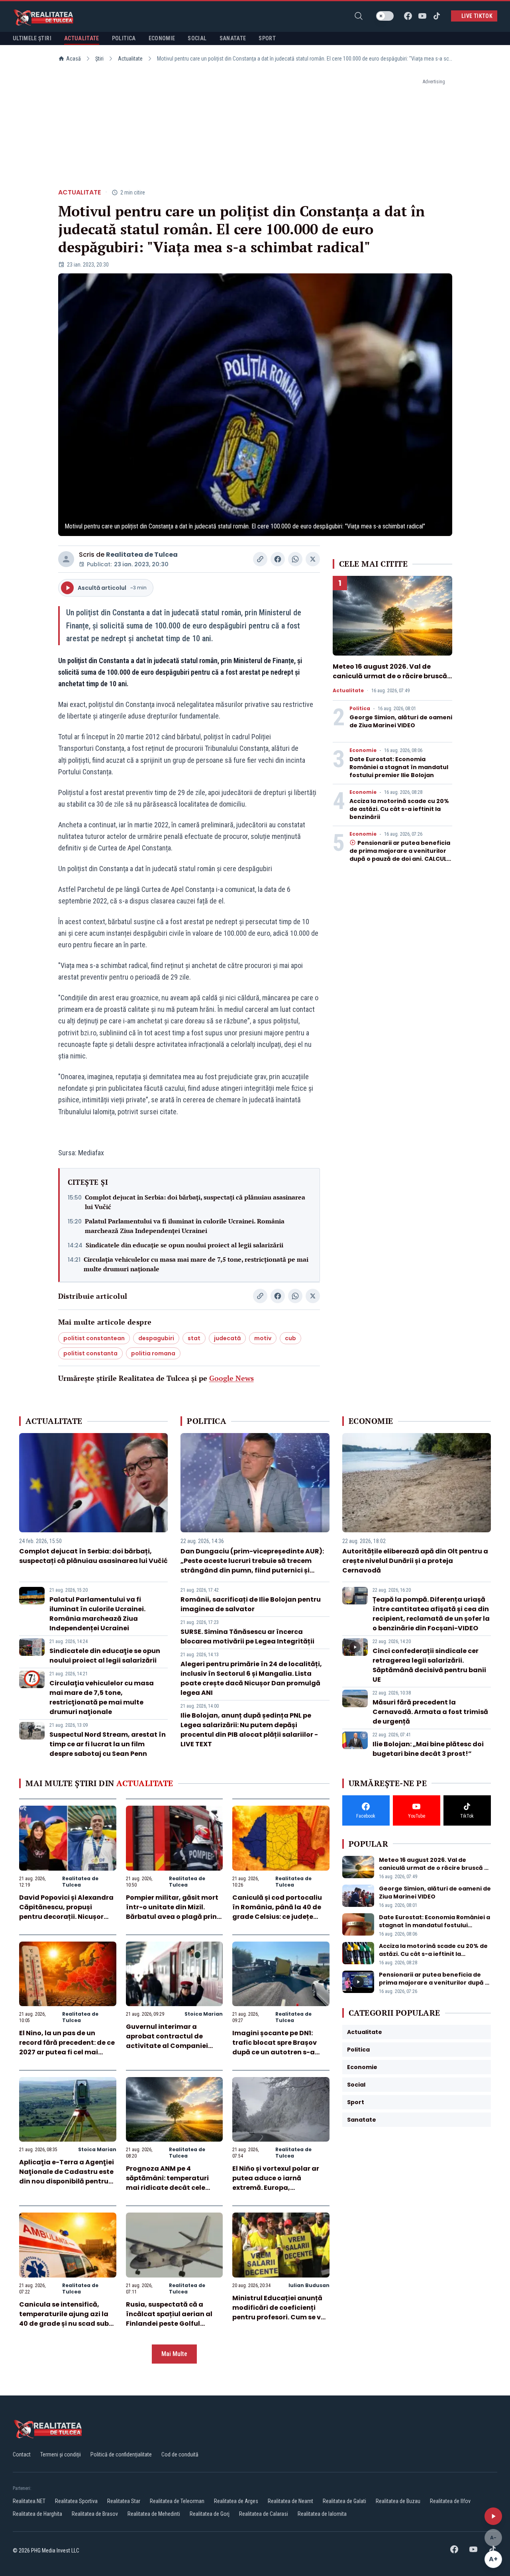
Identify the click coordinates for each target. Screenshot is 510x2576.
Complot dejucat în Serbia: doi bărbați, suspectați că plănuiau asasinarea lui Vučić (195, 1202)
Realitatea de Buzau (398, 2501)
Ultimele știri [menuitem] (32, 38)
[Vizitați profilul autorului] (66, 559)
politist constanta (90, 1353)
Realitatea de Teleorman (177, 2501)
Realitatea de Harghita (37, 2514)
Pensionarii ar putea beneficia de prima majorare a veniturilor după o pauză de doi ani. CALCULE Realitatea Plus (400, 855)
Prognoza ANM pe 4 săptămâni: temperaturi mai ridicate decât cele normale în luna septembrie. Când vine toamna (174, 2188)
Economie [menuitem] (162, 38)
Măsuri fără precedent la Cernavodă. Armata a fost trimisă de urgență (430, 1712)
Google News (231, 1378)
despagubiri (156, 1338)
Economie (363, 750)
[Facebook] (408, 16)
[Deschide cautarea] (359, 16)
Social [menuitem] (197, 38)
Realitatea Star (124, 2501)
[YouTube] (422, 16)
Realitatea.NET (29, 2501)
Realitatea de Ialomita (322, 2514)
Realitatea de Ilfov (450, 2501)
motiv (263, 1338)
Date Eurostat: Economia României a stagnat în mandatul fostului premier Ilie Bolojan (399, 767)
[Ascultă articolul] (493, 2516)
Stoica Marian (204, 2014)
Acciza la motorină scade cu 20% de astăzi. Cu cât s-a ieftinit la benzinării (399, 809)
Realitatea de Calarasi (264, 2514)
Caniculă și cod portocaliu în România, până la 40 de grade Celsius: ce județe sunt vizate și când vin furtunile (277, 1917)
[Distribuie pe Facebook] (278, 559)
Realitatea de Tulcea (142, 555)
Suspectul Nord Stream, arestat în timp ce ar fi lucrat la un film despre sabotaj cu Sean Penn (108, 1744)
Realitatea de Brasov (95, 2514)
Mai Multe (174, 2354)
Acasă (74, 59)
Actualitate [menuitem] (82, 38)
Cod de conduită (180, 2454)
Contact (22, 2454)
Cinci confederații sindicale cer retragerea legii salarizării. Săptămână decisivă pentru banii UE (429, 1665)
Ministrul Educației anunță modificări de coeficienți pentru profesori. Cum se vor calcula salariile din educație (280, 2317)
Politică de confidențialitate (121, 2454)
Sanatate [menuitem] (233, 38)
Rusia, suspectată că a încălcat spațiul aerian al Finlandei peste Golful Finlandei (169, 2319)
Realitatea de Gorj (210, 2514)
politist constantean (94, 1338)
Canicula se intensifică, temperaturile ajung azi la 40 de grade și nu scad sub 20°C (64, 2319)
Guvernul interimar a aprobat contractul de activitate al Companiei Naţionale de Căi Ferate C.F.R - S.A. (167, 2046)
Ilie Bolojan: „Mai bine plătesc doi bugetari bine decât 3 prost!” (428, 1749)
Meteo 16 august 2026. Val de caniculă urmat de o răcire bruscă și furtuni (390, 676)
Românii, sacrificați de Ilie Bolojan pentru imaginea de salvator (251, 1604)
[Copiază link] (260, 559)
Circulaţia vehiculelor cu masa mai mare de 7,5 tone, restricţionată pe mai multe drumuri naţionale (196, 1264)
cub (290, 1338)
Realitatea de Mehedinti (154, 2514)
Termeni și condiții (61, 2454)
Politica (360, 709)
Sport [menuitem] (267, 38)
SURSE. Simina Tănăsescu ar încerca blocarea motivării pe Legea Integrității (247, 1637)
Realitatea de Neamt (290, 2501)
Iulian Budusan (309, 2285)
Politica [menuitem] (124, 38)
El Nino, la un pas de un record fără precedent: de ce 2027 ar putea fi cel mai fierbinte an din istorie (67, 2047)
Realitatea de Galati (344, 2501)
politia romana (153, 1353)
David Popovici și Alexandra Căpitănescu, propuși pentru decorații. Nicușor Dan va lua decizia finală (66, 1912)
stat (194, 1338)
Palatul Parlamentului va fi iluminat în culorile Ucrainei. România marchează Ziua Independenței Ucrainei (185, 1226)
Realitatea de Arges (236, 2501)
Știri (99, 59)
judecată (227, 1338)
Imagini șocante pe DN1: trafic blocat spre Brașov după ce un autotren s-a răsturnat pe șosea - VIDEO (278, 2047)
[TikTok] (437, 16)
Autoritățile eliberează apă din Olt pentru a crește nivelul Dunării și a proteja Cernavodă (415, 1561)
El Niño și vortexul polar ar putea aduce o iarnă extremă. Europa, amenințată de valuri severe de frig (280, 2188)
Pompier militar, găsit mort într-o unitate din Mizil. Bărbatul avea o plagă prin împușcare (172, 1912)
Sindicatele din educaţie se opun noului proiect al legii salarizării (184, 1245)
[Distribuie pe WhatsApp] (295, 559)
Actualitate (130, 59)
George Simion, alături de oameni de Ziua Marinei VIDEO (401, 721)
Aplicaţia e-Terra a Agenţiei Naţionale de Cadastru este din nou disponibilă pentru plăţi (67, 2176)
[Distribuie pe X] (313, 559)
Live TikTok (477, 16)
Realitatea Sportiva (76, 2501)
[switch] (385, 16)
